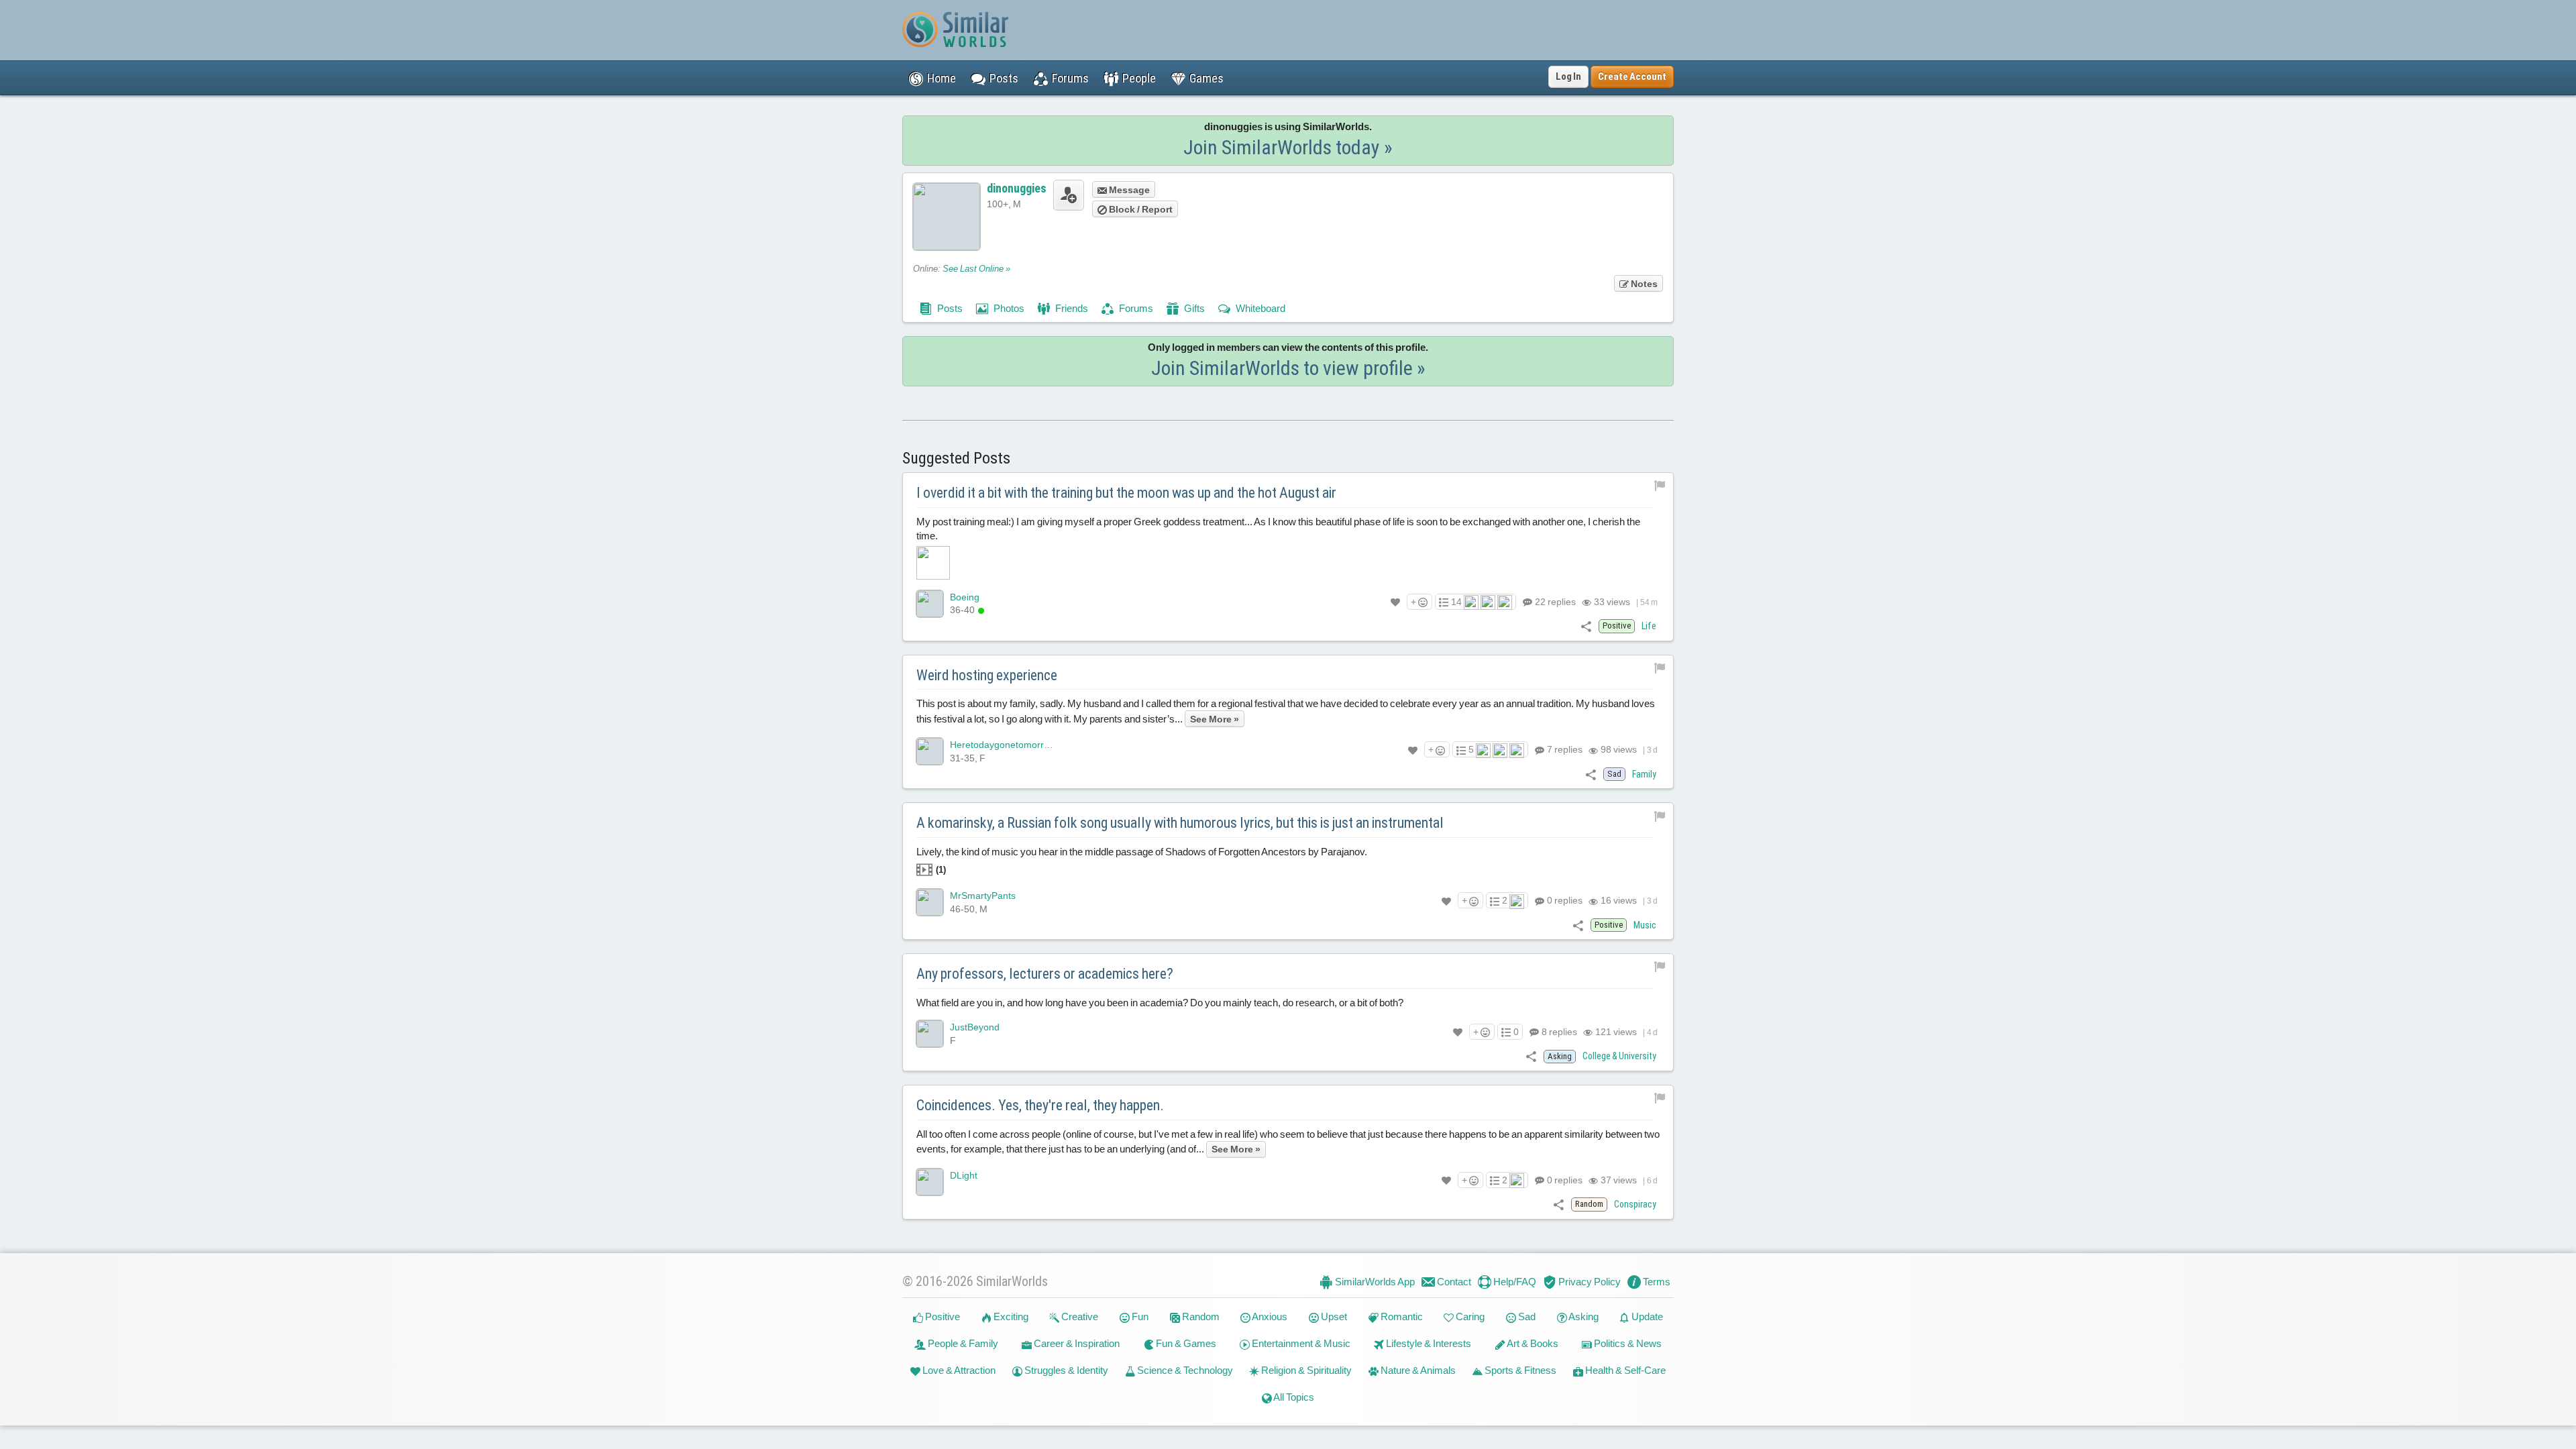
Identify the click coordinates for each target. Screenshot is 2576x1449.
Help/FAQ (1514, 1282)
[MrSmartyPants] (930, 902)
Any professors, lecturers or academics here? (1045, 974)
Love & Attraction (958, 1370)
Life (1649, 626)
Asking (1583, 1317)
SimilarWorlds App (1374, 1282)
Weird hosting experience (987, 675)
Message (1128, 190)
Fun (1139, 1317)
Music (1645, 925)
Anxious (1269, 1317)
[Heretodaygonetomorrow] (930, 751)
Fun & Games (1185, 1343)
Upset (1333, 1317)
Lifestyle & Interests (1428, 1343)
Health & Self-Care (1624, 1370)
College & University (1619, 1056)
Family (1644, 774)
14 (1456, 602)
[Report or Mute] (1660, 485)
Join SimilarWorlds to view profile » (1288, 368)
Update (1646, 1317)
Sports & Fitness (1519, 1370)
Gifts (1193, 308)
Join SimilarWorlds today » (1288, 147)
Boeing (965, 597)
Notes (1643, 284)
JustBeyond (975, 1027)
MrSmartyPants (983, 896)
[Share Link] (1586, 626)
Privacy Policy (1589, 1282)
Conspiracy (1635, 1204)
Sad (1526, 1317)
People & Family (962, 1343)
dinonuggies (1017, 188)
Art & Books (1532, 1343)
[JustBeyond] (930, 1034)
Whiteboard (1259, 308)
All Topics (1293, 1397)
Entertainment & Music (1300, 1343)
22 (1554, 602)
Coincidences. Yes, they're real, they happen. (1040, 1105)
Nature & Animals (1417, 1370)
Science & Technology (1184, 1370)
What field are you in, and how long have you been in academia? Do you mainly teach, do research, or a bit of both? (1160, 1003)
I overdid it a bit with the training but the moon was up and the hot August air (1126, 493)
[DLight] (930, 1182)
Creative (1079, 1317)
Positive (942, 1317)
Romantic (1401, 1317)
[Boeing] (930, 604)
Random (1200, 1317)
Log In (1568, 76)
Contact (1453, 1282)
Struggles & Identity (1065, 1370)
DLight (964, 1175)
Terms (1656, 1282)
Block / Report (1140, 209)
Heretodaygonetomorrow (1003, 745)
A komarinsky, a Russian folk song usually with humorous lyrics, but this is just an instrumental (1180, 823)
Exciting (1010, 1317)
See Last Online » (976, 269)
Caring (1469, 1317)
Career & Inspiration (1076, 1343)
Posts (949, 308)
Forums (1135, 308)
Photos (1008, 308)
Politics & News (1627, 1343)
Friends (1071, 308)
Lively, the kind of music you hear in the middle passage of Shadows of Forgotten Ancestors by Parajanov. (1142, 860)
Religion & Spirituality (1305, 1370)
